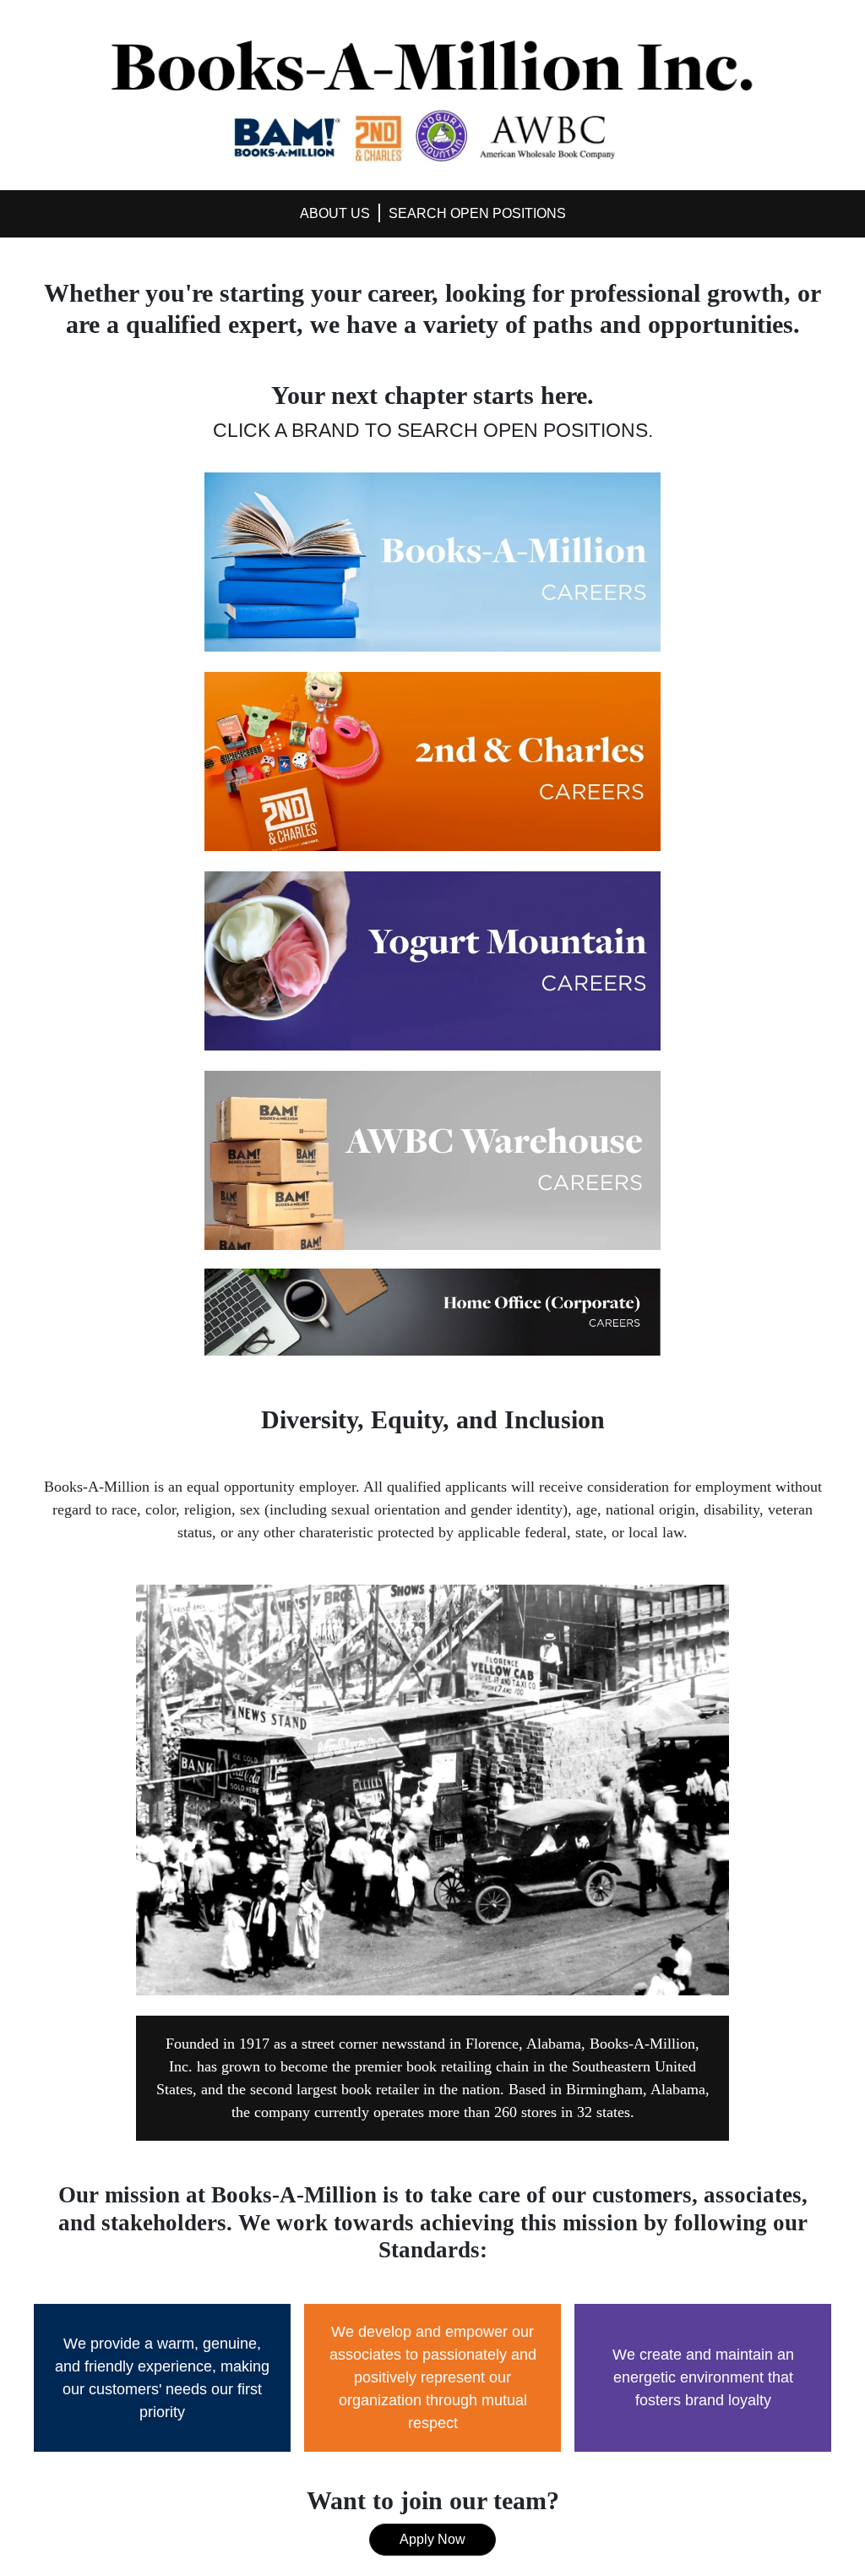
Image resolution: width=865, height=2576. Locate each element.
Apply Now (432, 2539)
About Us (335, 213)
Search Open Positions (477, 213)
